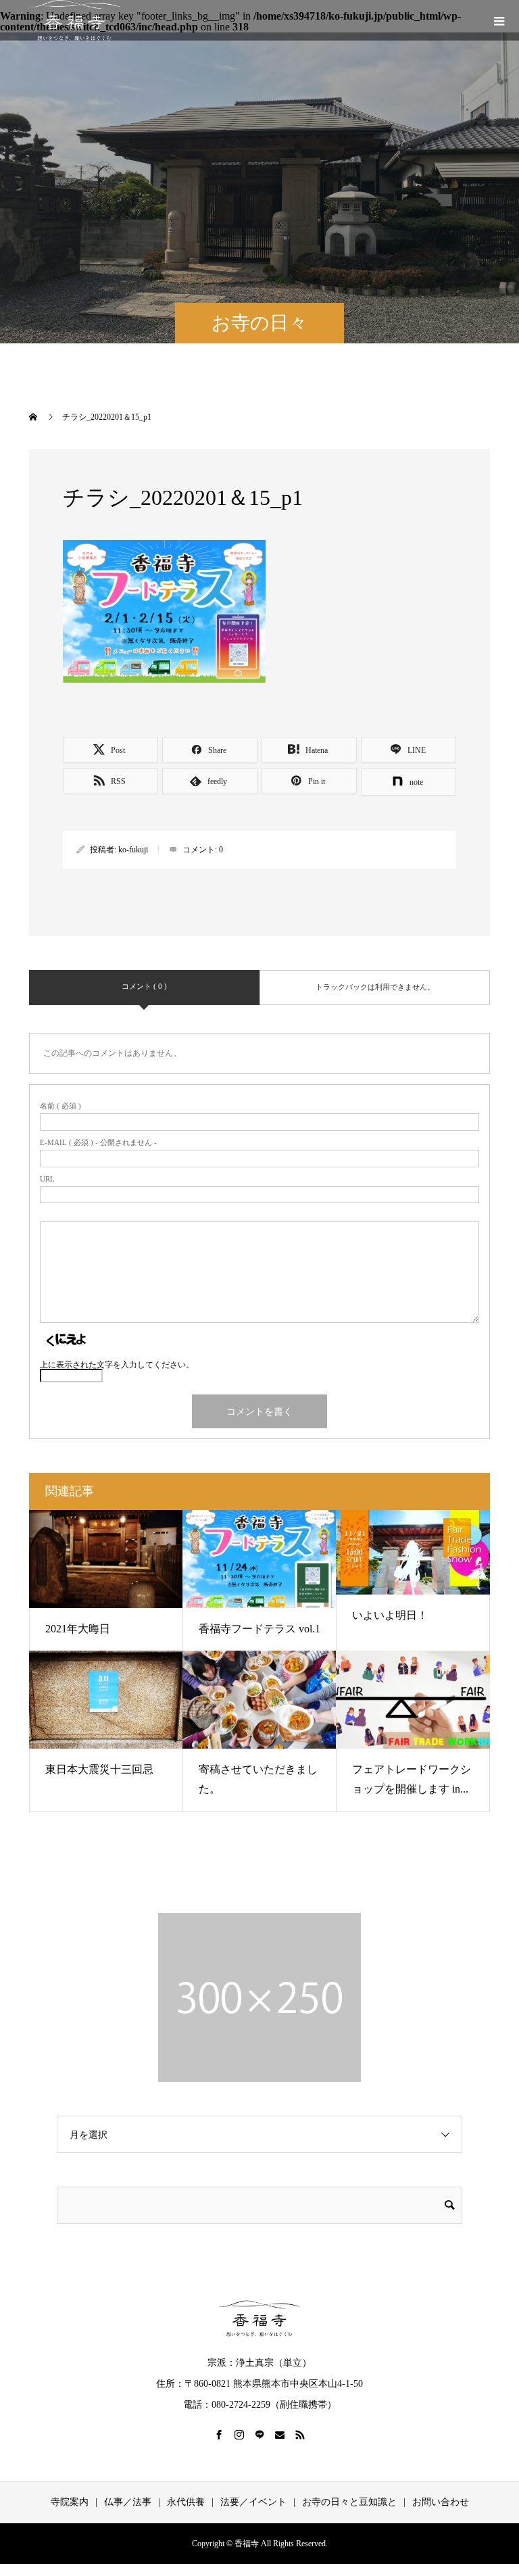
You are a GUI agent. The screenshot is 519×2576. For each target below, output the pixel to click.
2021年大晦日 (78, 1629)
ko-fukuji (133, 850)
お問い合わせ (441, 2502)
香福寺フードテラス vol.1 (259, 1629)
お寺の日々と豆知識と (349, 2502)
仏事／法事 (128, 2502)
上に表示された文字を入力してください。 (117, 1365)
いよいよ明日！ (390, 1615)
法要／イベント (253, 2502)
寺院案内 (70, 2502)
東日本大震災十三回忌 (99, 1769)
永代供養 (186, 2502)
